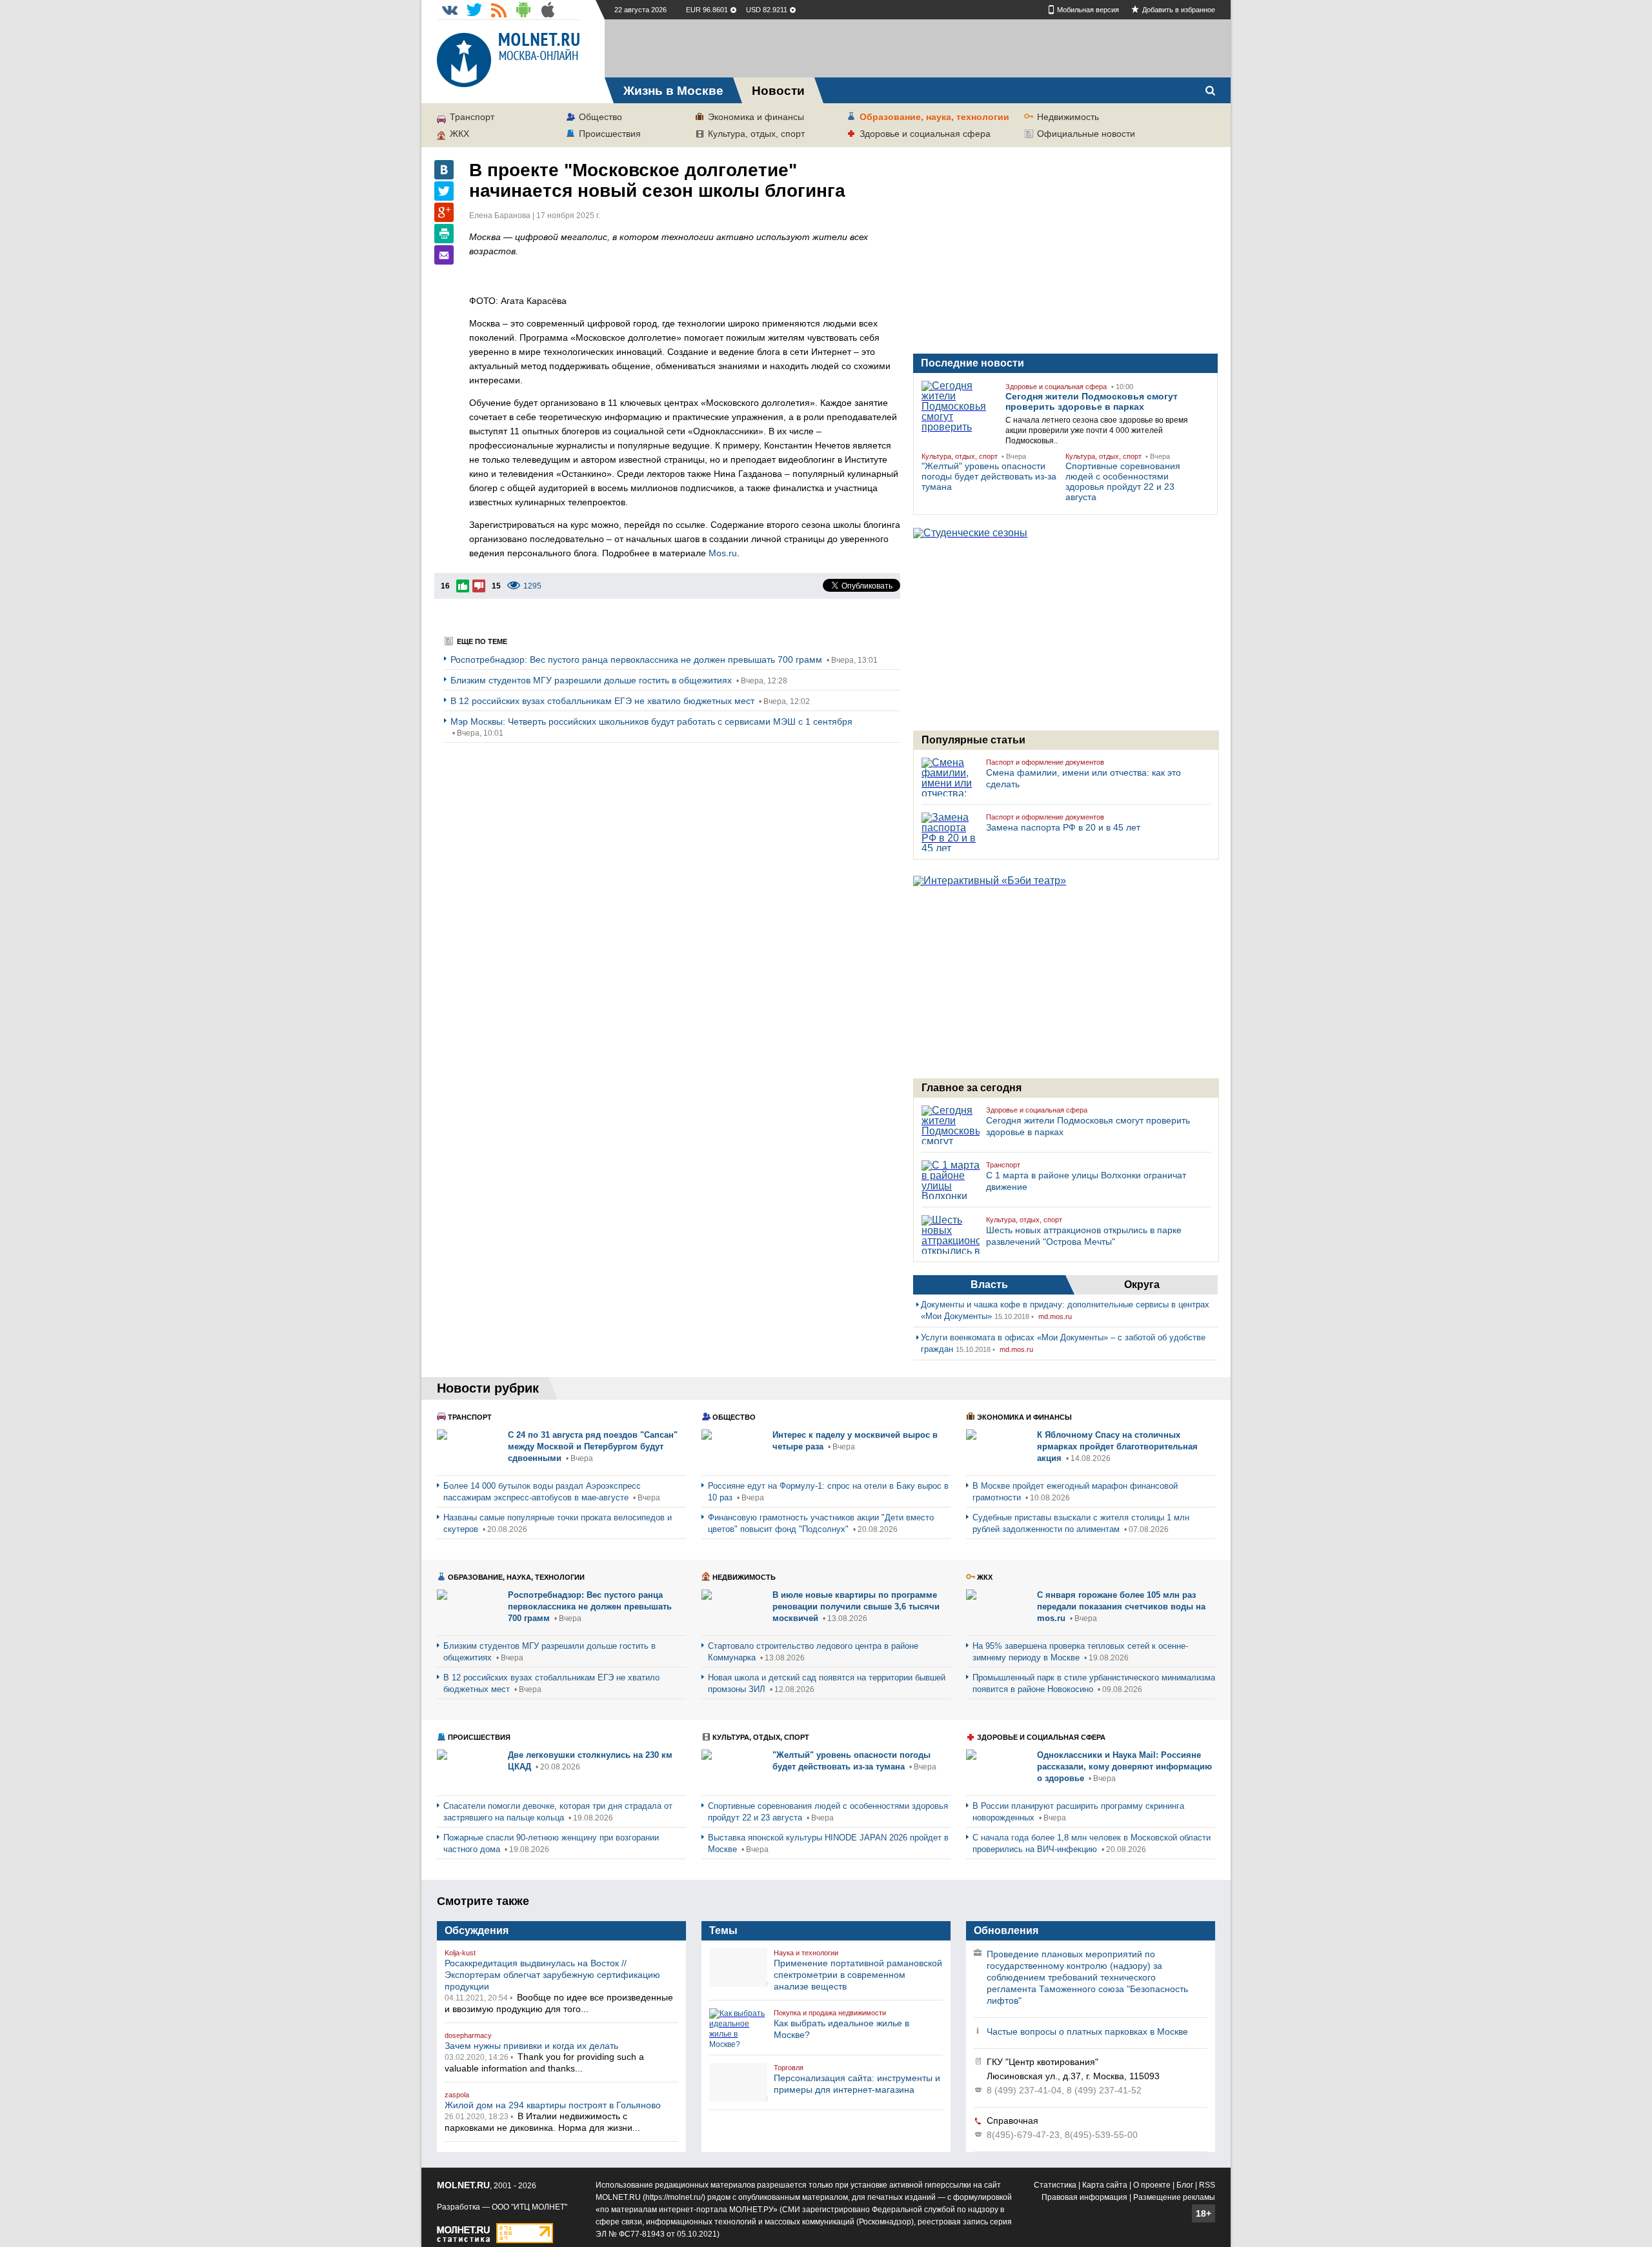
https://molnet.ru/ (674, 2197)
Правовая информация (1084, 2197)
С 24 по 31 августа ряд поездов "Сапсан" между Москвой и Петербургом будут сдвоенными (593, 1446)
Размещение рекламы (1174, 2197)
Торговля (789, 2068)
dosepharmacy (468, 2035)
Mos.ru (723, 553)
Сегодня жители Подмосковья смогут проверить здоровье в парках (1092, 401)
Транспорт (472, 117)
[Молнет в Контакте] (450, 10)
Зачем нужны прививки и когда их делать (531, 2046)
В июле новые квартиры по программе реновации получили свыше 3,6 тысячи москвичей (856, 1607)
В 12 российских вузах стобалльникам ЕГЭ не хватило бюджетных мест (604, 701)
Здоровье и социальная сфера (925, 134)
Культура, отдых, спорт (756, 134)
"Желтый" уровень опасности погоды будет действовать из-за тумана (989, 476)
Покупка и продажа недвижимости (830, 2013)
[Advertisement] (918, 48)
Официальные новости (1086, 134)
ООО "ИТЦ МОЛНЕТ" (529, 2207)
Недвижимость (1068, 117)
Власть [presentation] (989, 1285)
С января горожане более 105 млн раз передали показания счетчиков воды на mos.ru (1121, 1607)
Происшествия (610, 134)
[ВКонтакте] (444, 170)
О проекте (1152, 2185)
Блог (1185, 2185)
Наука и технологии (806, 1953)
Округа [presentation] (1142, 1285)
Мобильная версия (1088, 10)
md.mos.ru (1055, 1316)
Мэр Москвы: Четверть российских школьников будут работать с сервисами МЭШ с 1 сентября (651, 721)
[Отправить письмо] (444, 255)
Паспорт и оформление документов (1045, 762)
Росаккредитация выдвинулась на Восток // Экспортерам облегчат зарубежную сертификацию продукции (552, 1975)
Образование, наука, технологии (934, 117)
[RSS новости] (499, 10)
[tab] (989, 1285)
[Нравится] (463, 586)
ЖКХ (459, 134)
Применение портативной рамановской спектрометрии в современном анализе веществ (858, 1975)
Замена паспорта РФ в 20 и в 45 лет (1063, 827)
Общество (600, 117)
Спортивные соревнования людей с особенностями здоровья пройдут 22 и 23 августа (1123, 481)
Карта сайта (1105, 2185)
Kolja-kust (460, 1953)
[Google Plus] (444, 212)
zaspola (457, 2095)
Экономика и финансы (756, 117)
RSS (1207, 2185)
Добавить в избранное (1179, 10)
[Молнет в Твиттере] (474, 10)
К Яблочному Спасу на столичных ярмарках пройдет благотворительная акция (1117, 1446)
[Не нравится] (479, 586)
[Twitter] (444, 191)
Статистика (1055, 2185)
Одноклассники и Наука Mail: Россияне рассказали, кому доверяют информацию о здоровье (1124, 1767)
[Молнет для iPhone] (548, 10)
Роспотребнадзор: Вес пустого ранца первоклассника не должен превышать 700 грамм (638, 660)
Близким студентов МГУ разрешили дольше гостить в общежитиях (592, 680)
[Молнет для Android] (523, 10)
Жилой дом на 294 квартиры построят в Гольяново (553, 2105)
